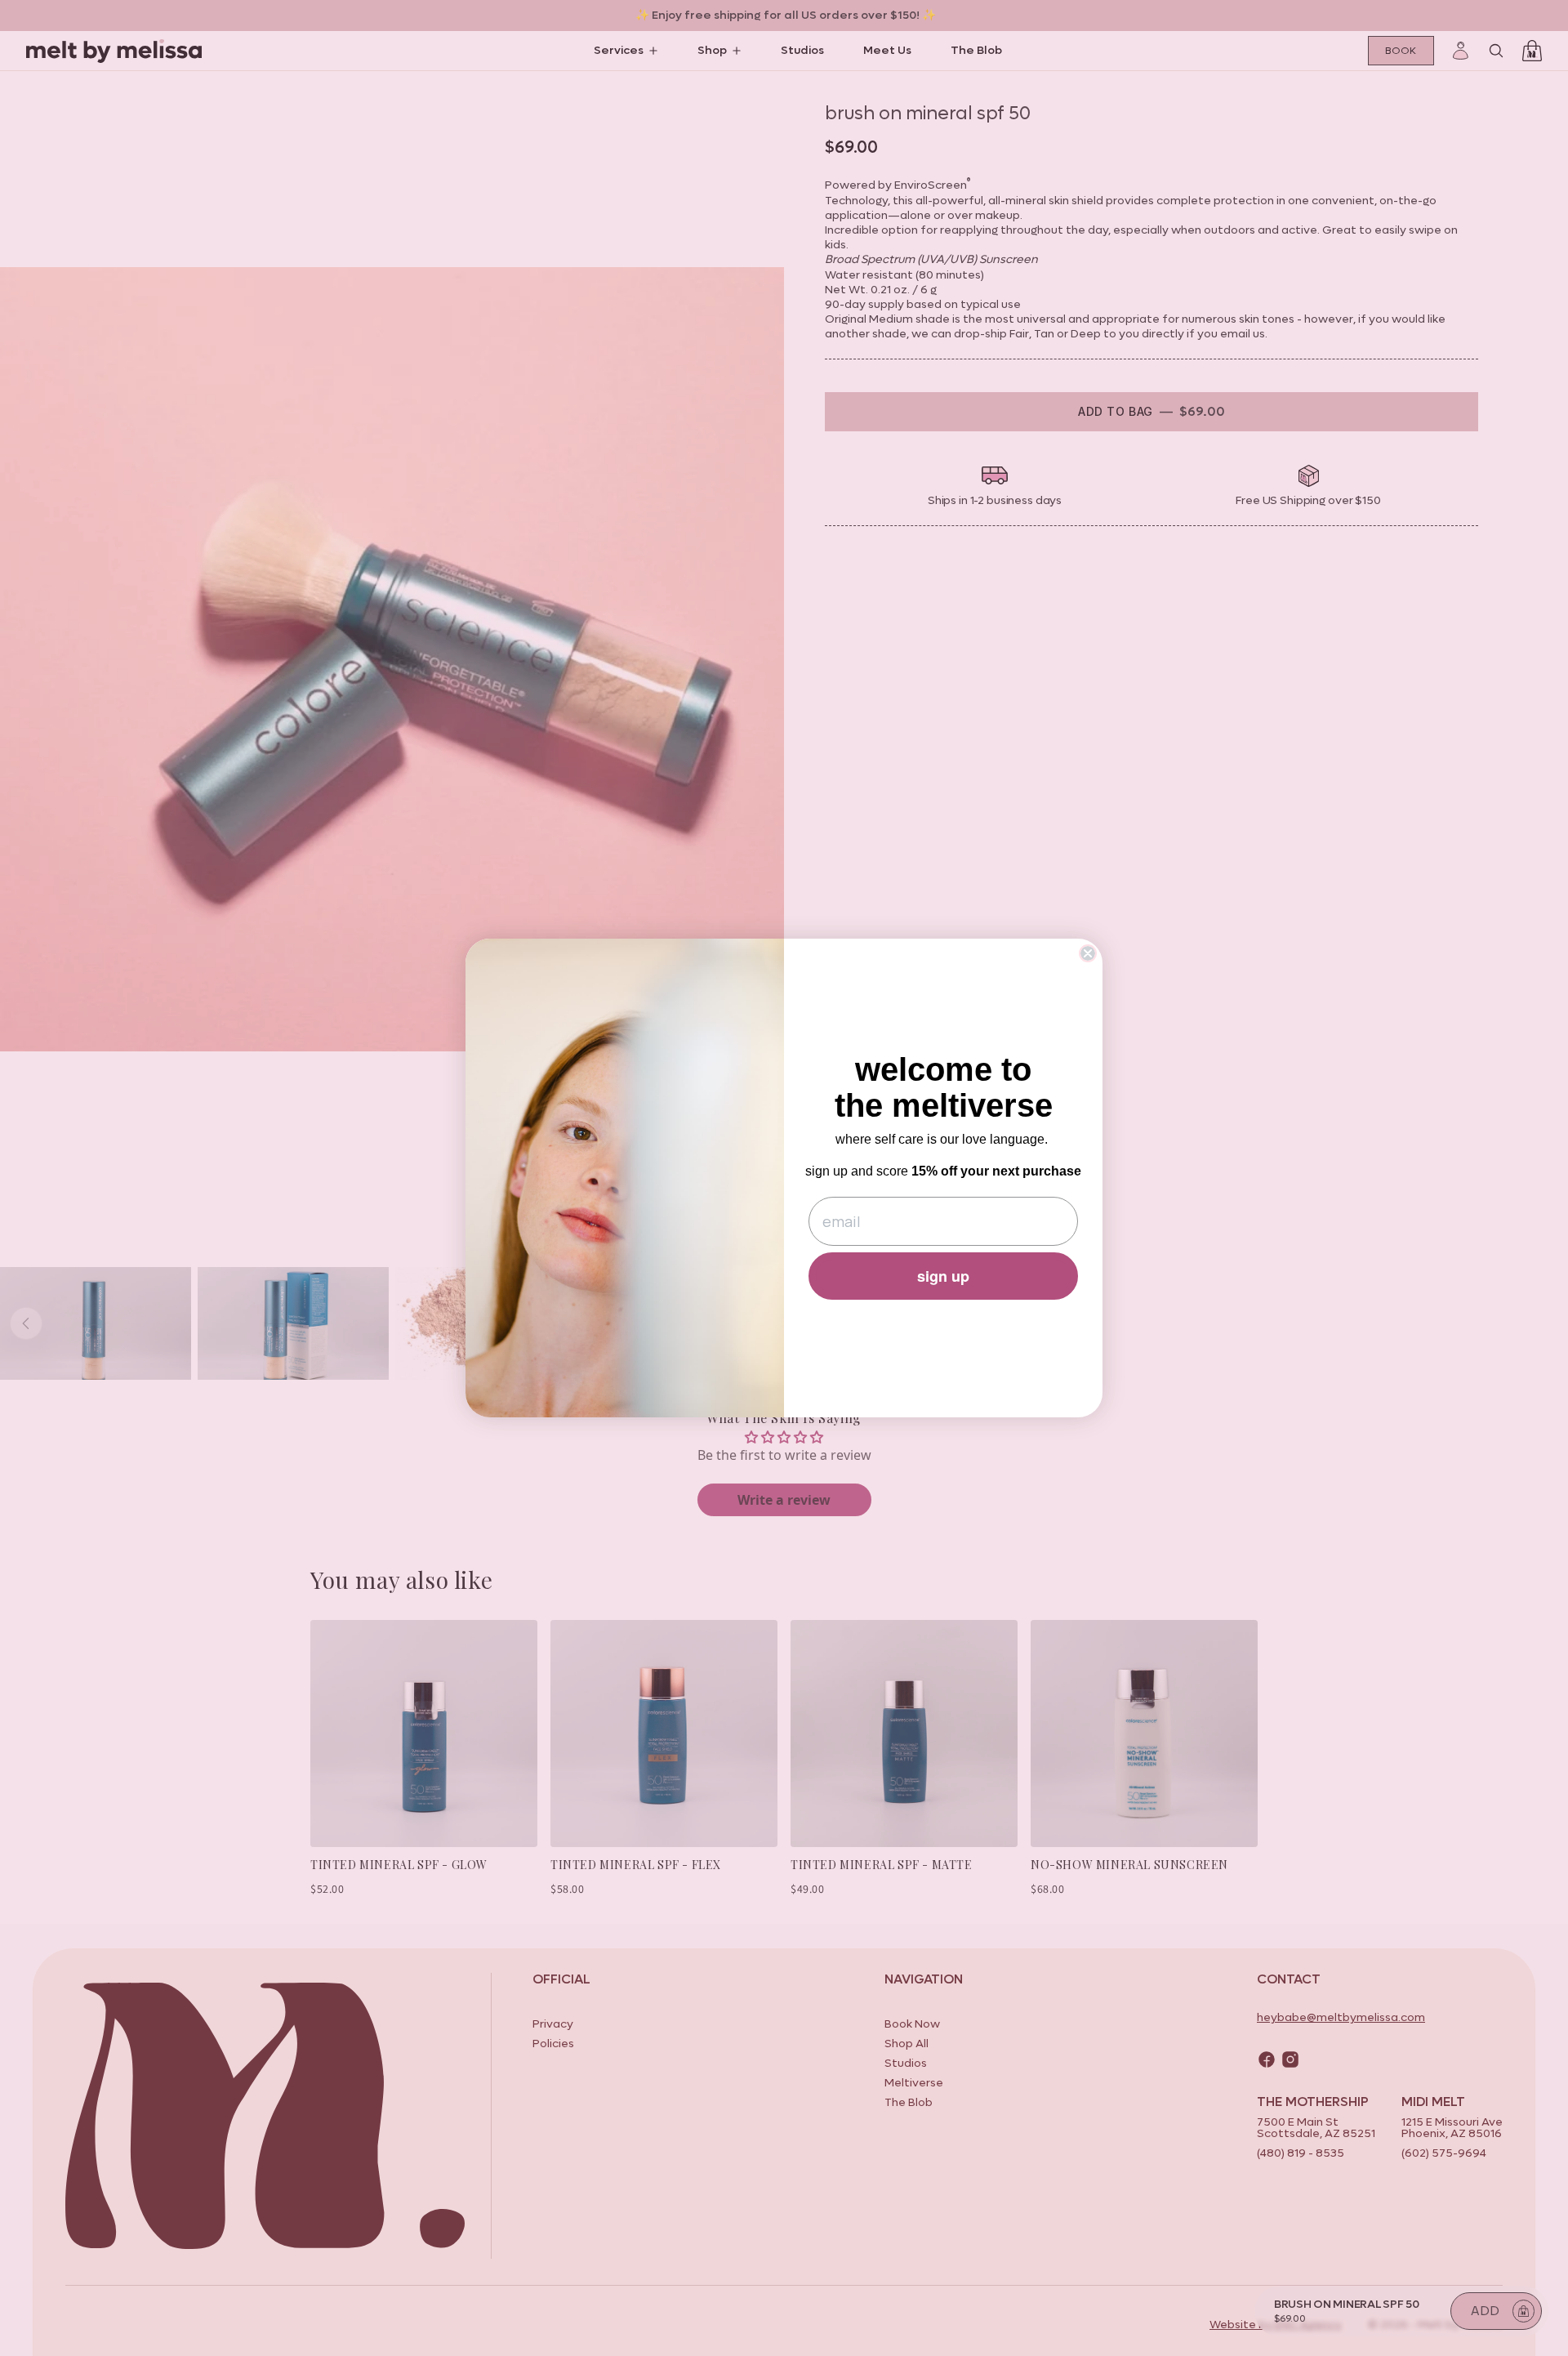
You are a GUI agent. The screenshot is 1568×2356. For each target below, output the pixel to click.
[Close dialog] (1088, 953)
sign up (943, 1276)
